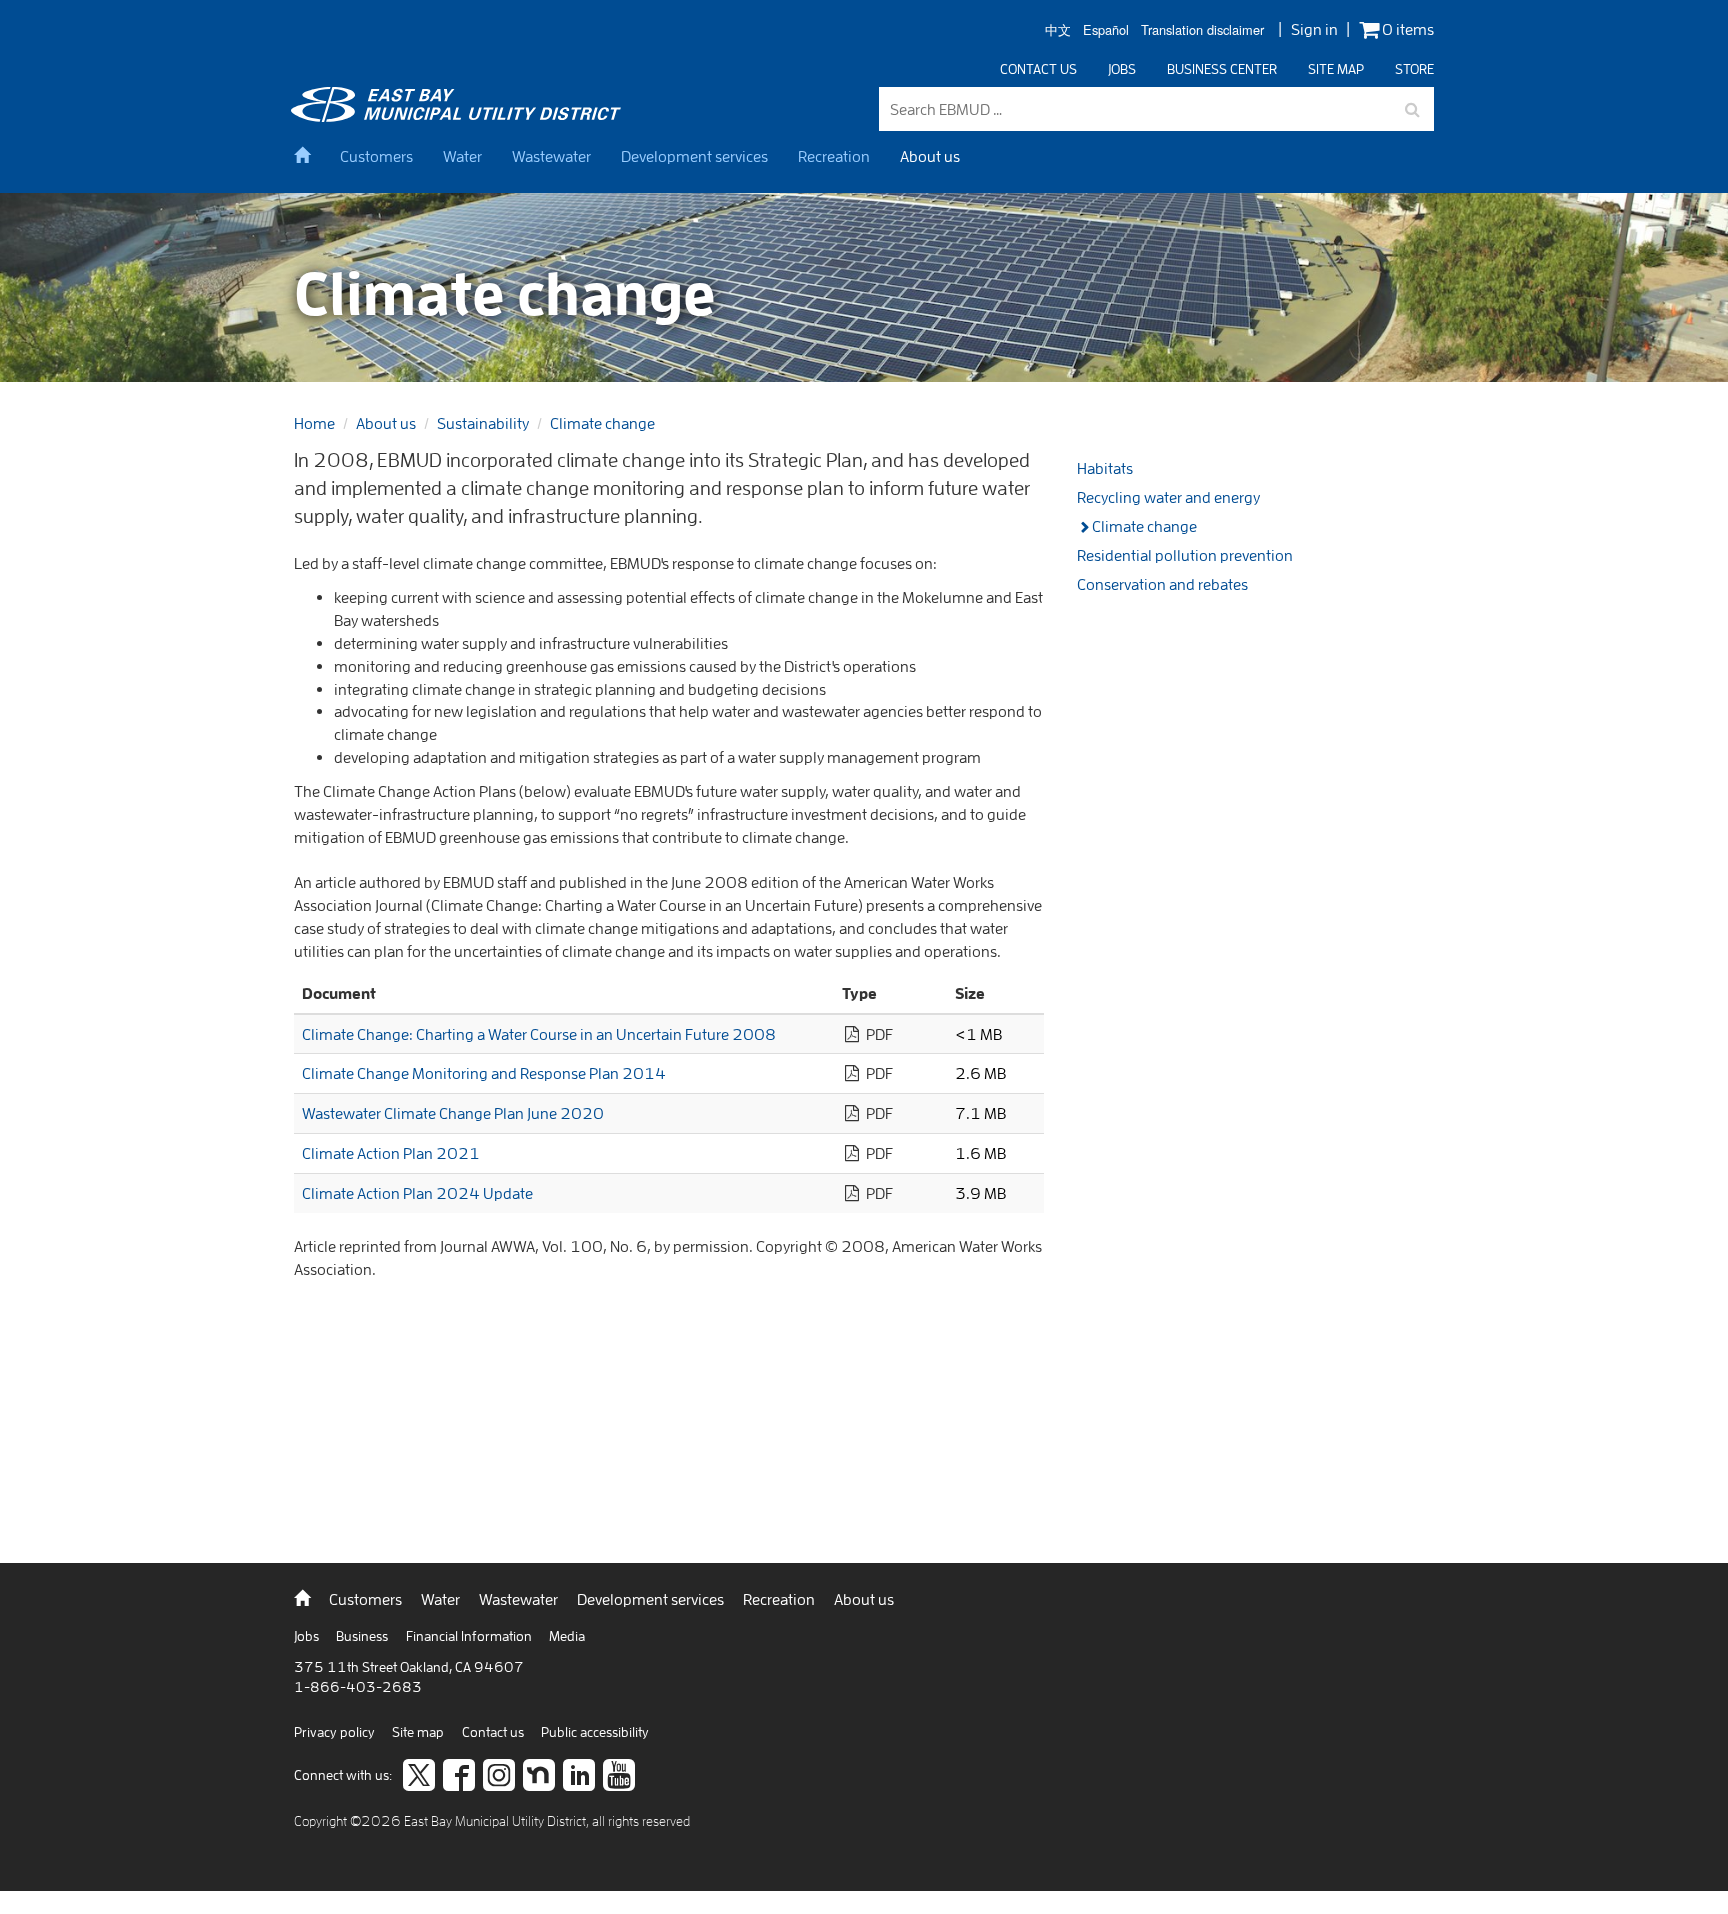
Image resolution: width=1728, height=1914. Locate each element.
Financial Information (470, 1636)
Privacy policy (336, 1732)
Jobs (1122, 69)
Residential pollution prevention (1185, 555)
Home (314, 423)
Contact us (1038, 69)
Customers (376, 156)
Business (363, 1636)
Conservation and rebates (1162, 584)
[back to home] (459, 116)
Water (462, 156)
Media (567, 1636)
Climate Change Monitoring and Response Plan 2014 (484, 1073)
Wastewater (551, 156)
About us (930, 156)
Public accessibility (595, 1732)
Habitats (1105, 468)
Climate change (602, 423)
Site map (1336, 69)
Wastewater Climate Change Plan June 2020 (453, 1113)
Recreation (834, 156)
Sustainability (483, 423)
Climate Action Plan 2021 (391, 1153)
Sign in (1314, 29)
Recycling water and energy (1168, 497)
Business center (1222, 69)
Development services (694, 156)
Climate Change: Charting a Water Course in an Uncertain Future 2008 (539, 1034)
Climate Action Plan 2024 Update (417, 1193)
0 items (1406, 29)
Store (1414, 69)
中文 (1058, 30)
